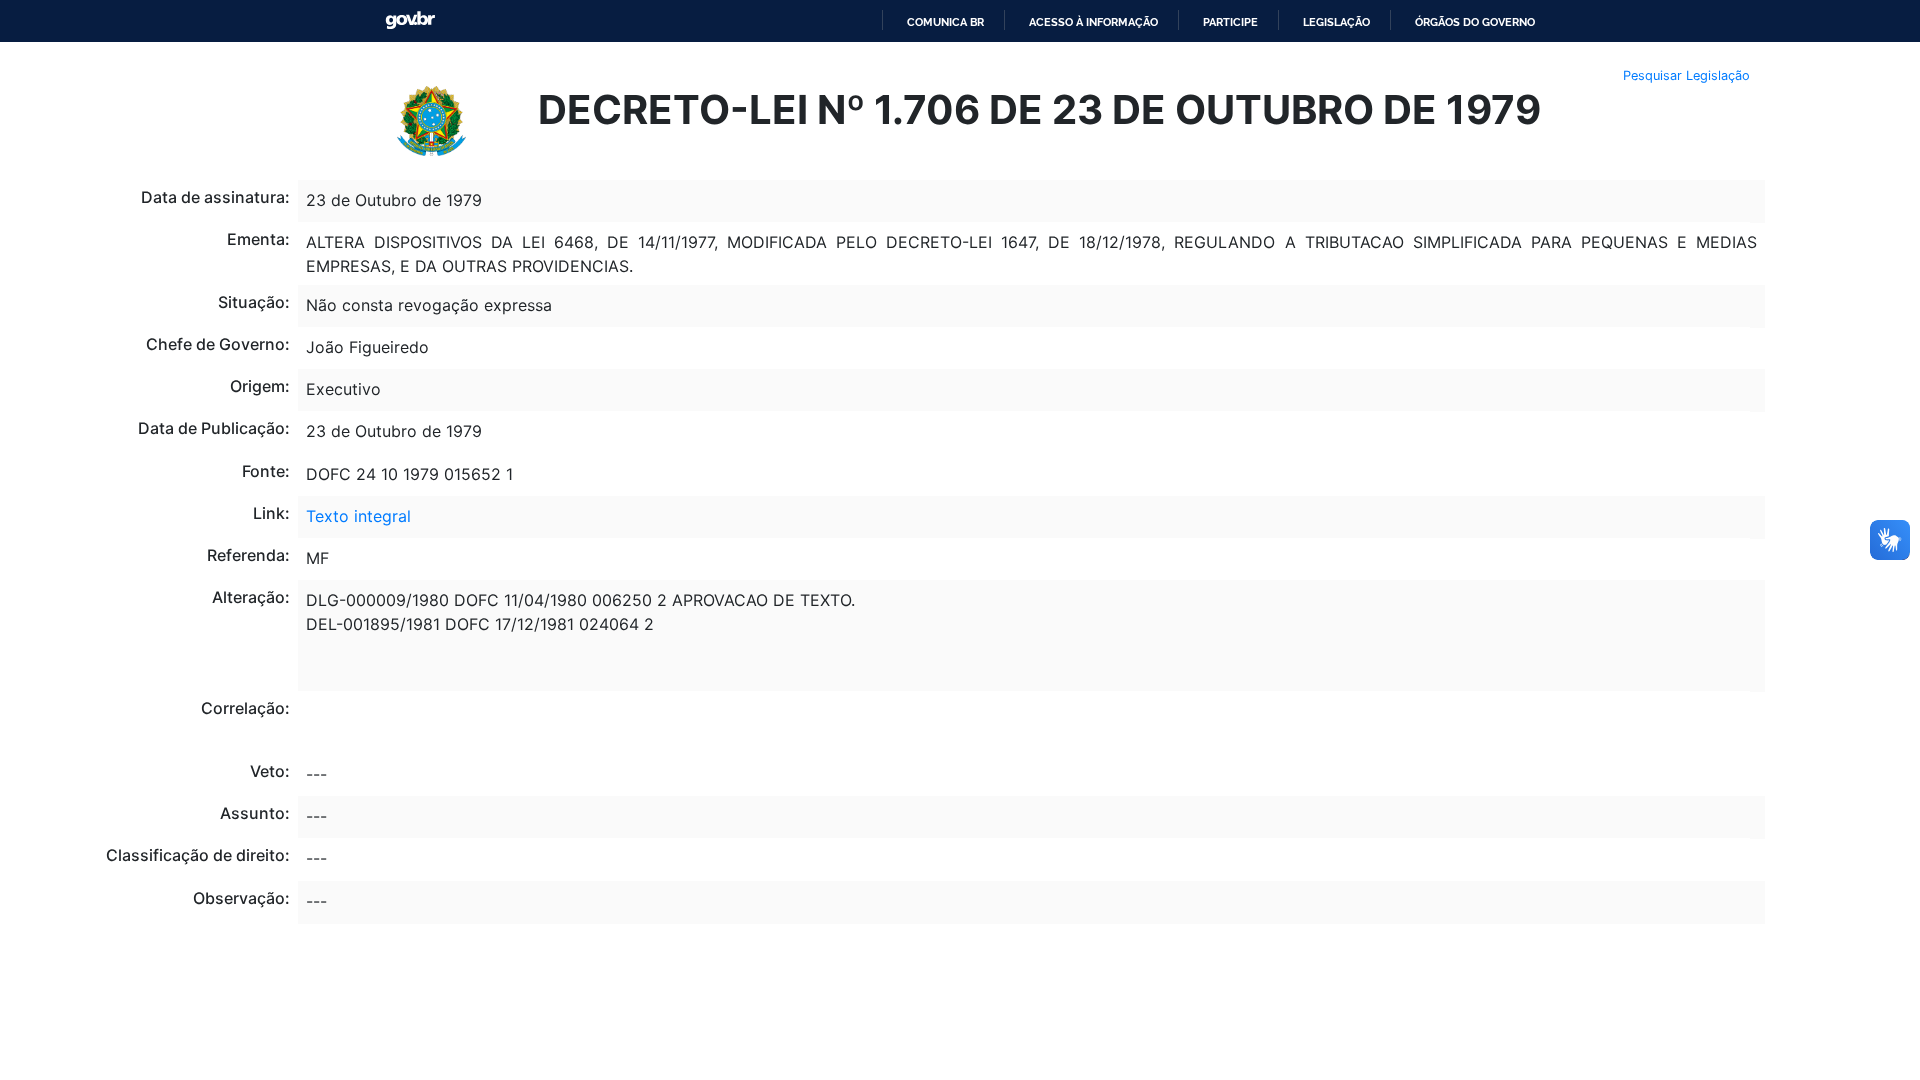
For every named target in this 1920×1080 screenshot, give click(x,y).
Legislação (1336, 22)
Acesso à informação (1093, 22)
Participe (1230, 22)
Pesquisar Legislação (1686, 75)
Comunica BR (945, 22)
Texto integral (358, 516)
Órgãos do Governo (1475, 22)
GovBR (410, 20)
